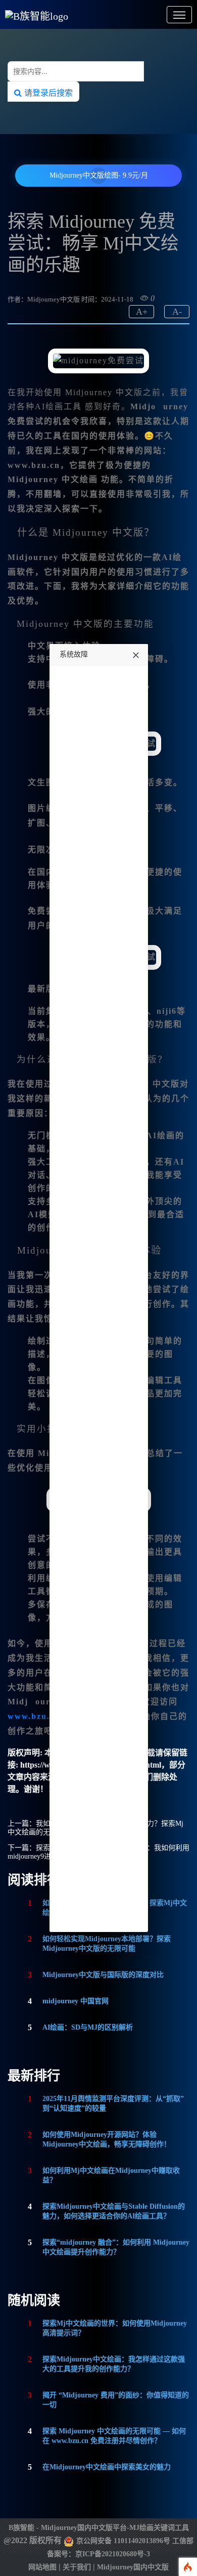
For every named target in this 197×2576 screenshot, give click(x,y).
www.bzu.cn (34, 1716)
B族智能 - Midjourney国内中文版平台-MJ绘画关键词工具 (99, 2528)
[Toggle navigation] (179, 15)
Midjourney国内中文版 (133, 2567)
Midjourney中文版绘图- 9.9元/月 (99, 175)
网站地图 (42, 2567)
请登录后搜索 (47, 93)
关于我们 (77, 2567)
